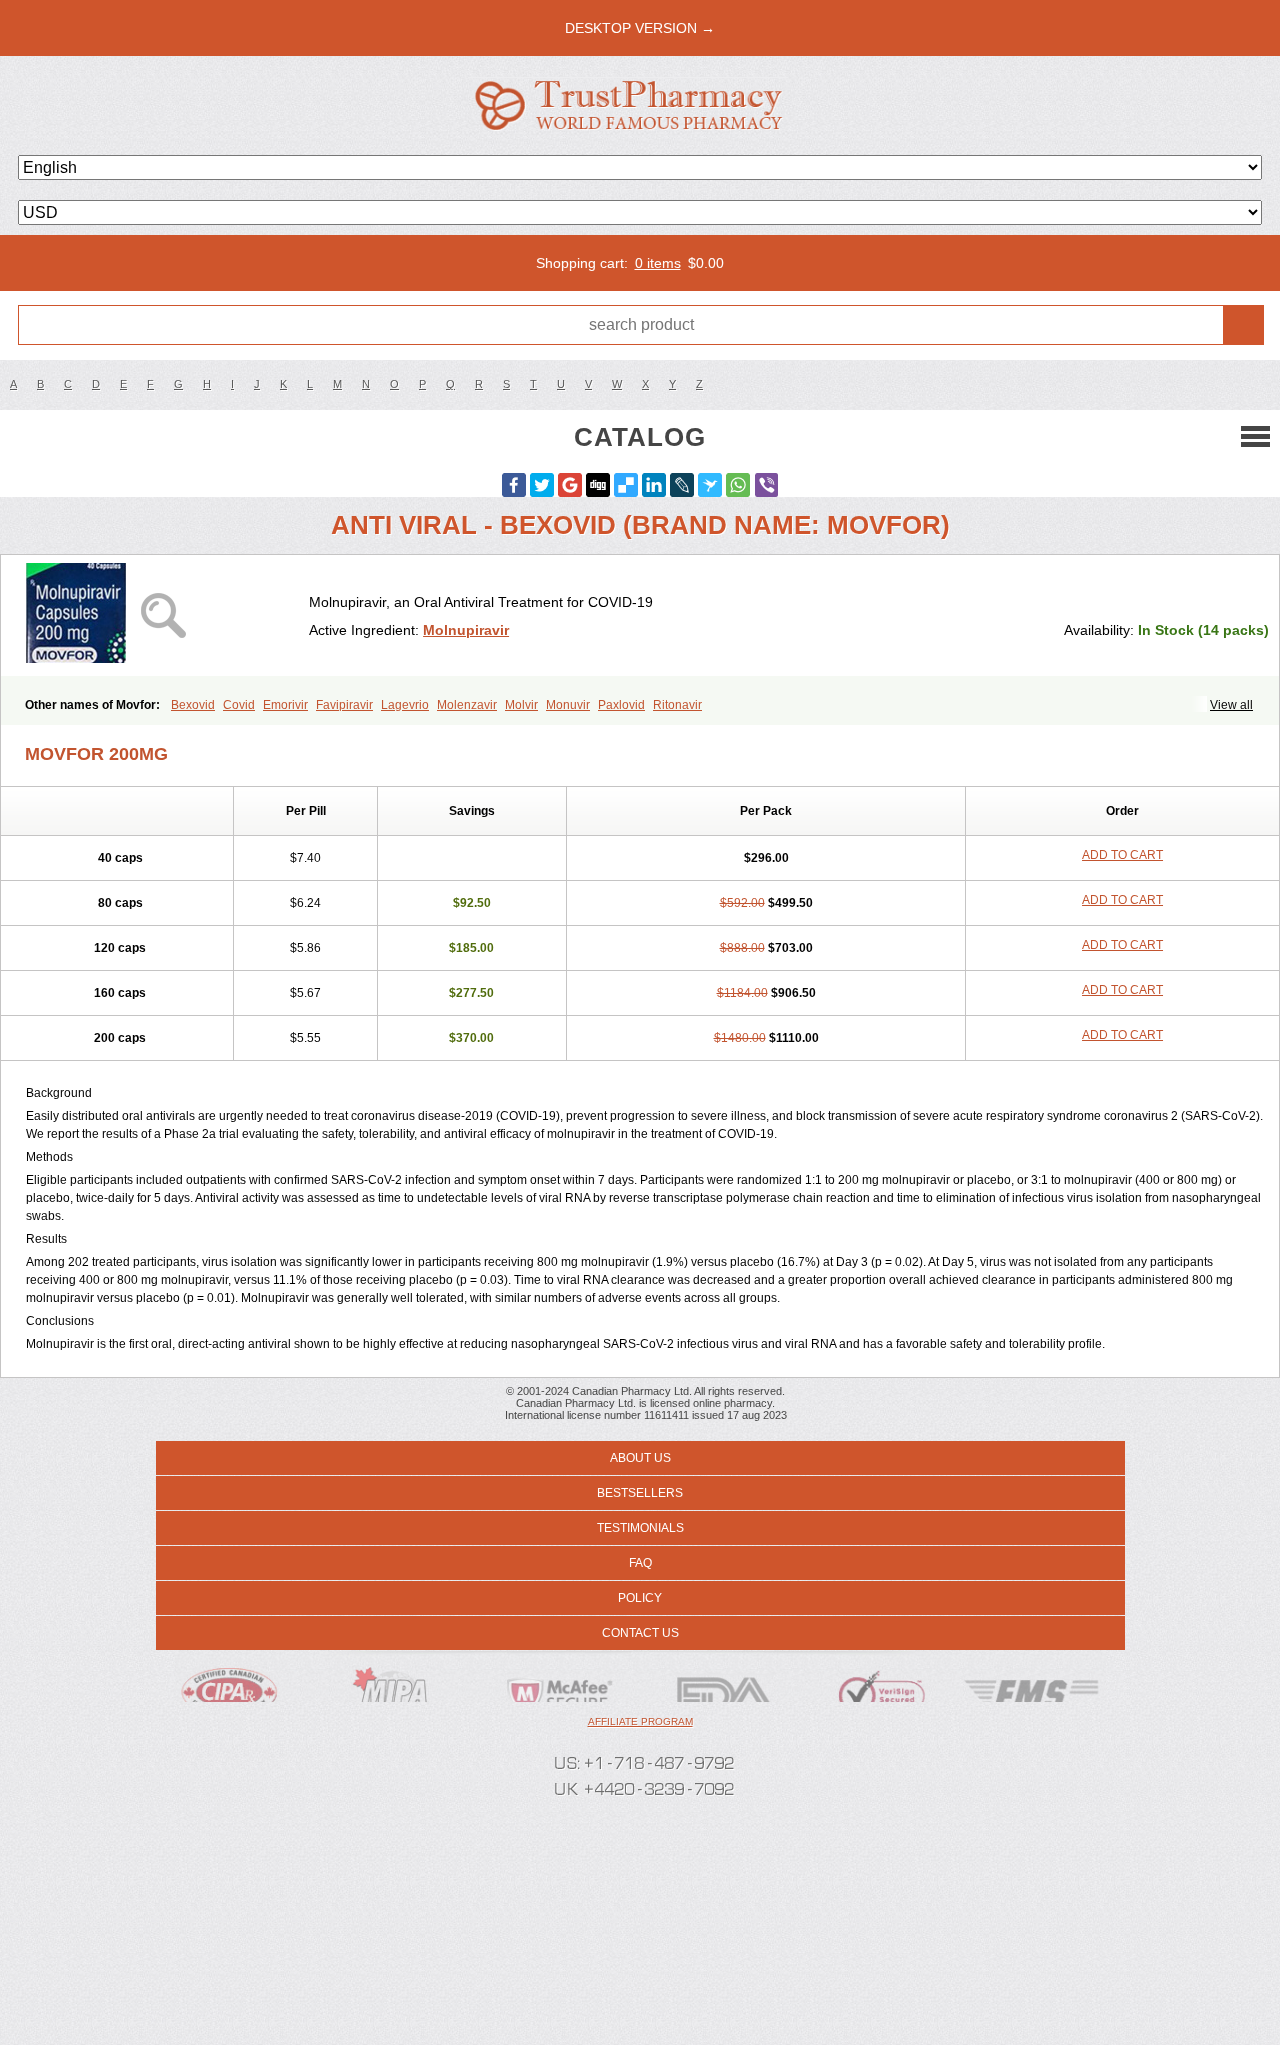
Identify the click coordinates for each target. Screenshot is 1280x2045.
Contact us (640, 1633)
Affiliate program (640, 1721)
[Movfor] (162, 615)
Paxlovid (621, 705)
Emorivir (285, 705)
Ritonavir (677, 705)
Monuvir (568, 705)
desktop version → (640, 28)
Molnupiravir (466, 630)
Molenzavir (467, 705)
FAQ (640, 1563)
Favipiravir (344, 705)
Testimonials (640, 1528)
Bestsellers (640, 1493)
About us (640, 1458)
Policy (640, 1598)
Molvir (521, 705)
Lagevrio (405, 705)
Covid (239, 705)
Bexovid (193, 705)
